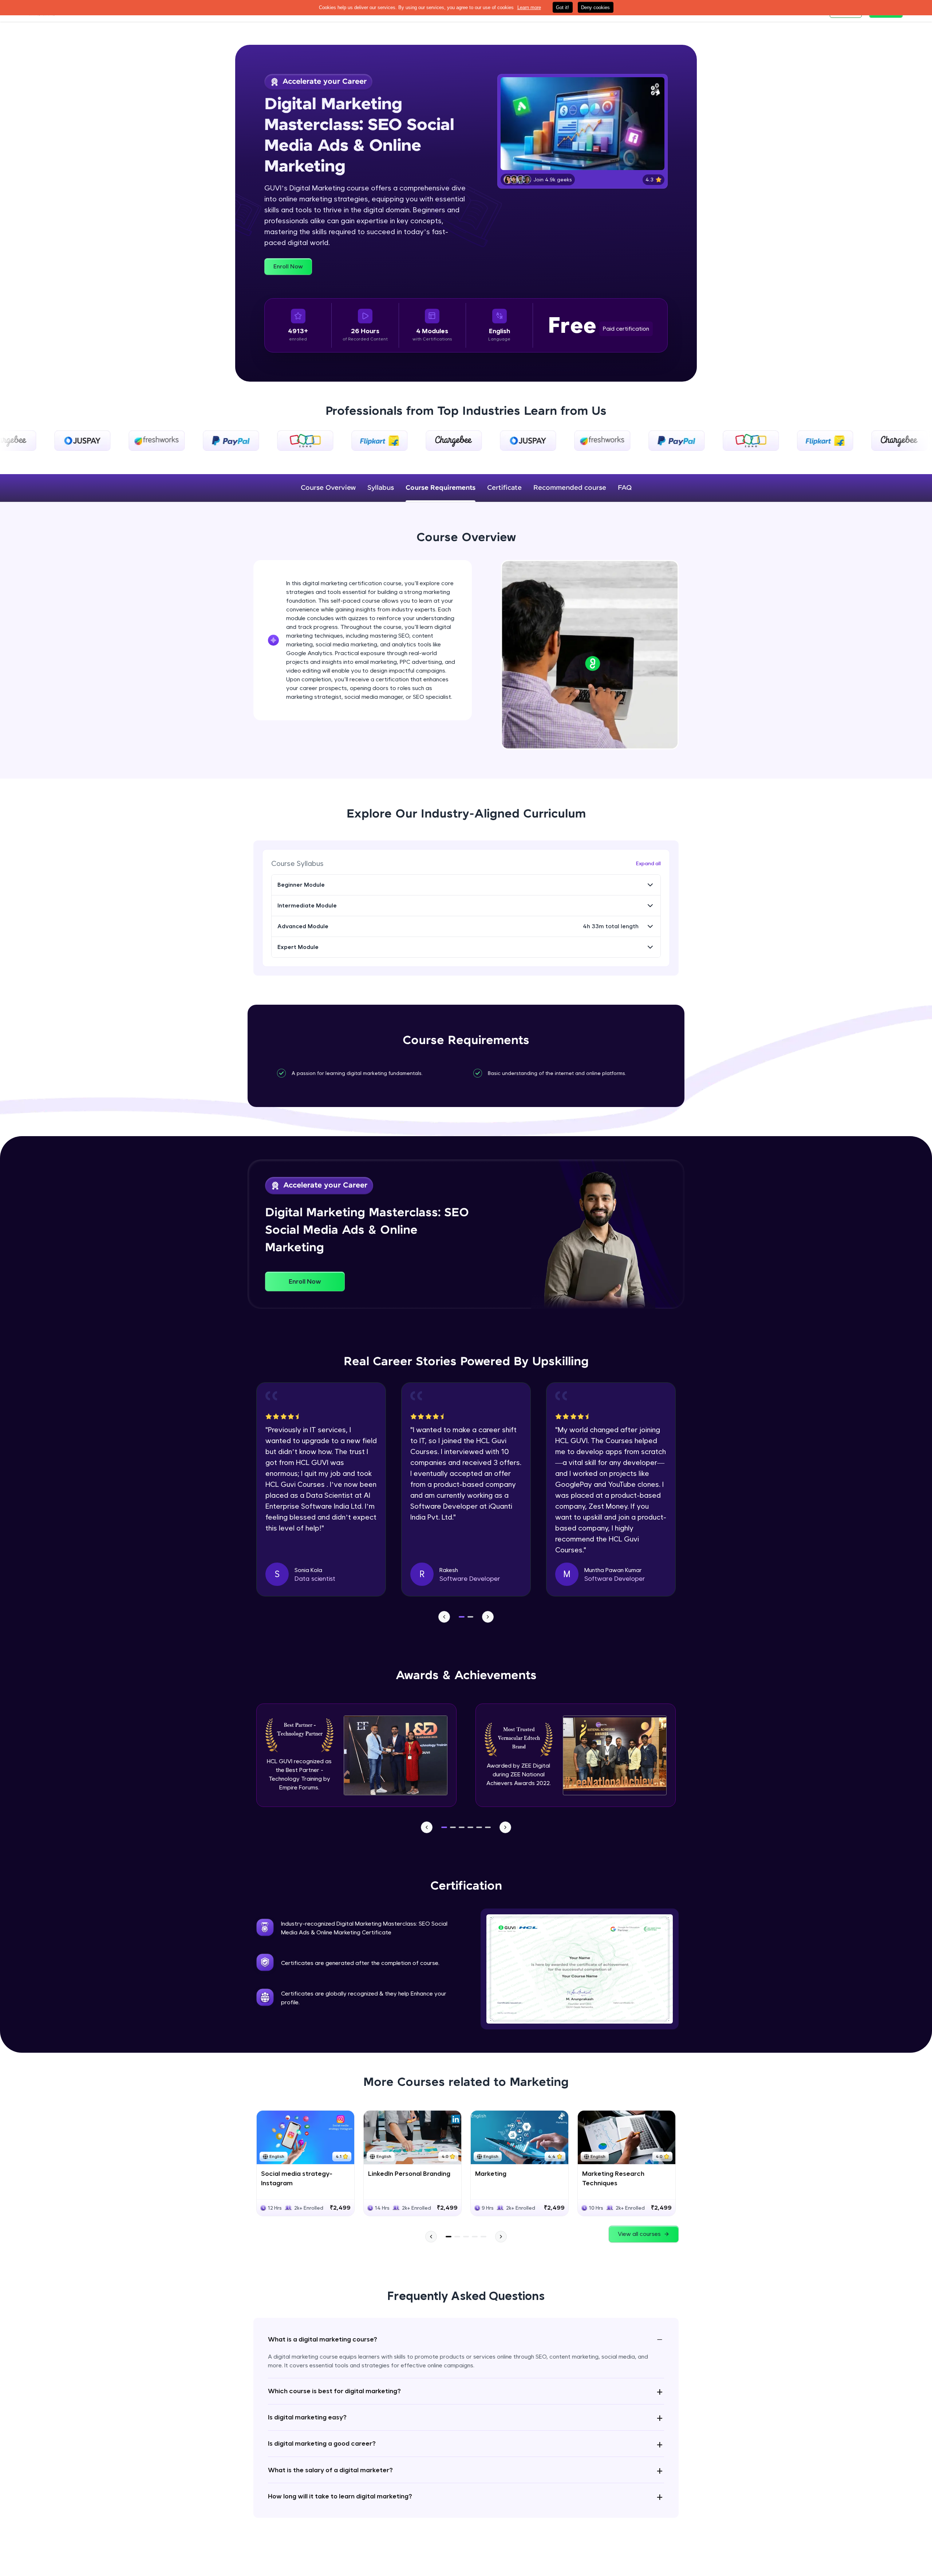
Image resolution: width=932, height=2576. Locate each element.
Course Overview (328, 488)
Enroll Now (288, 266)
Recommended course (570, 488)
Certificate (504, 488)
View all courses (639, 2234)
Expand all (648, 863)
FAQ (625, 488)
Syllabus (381, 488)
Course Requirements (441, 488)
